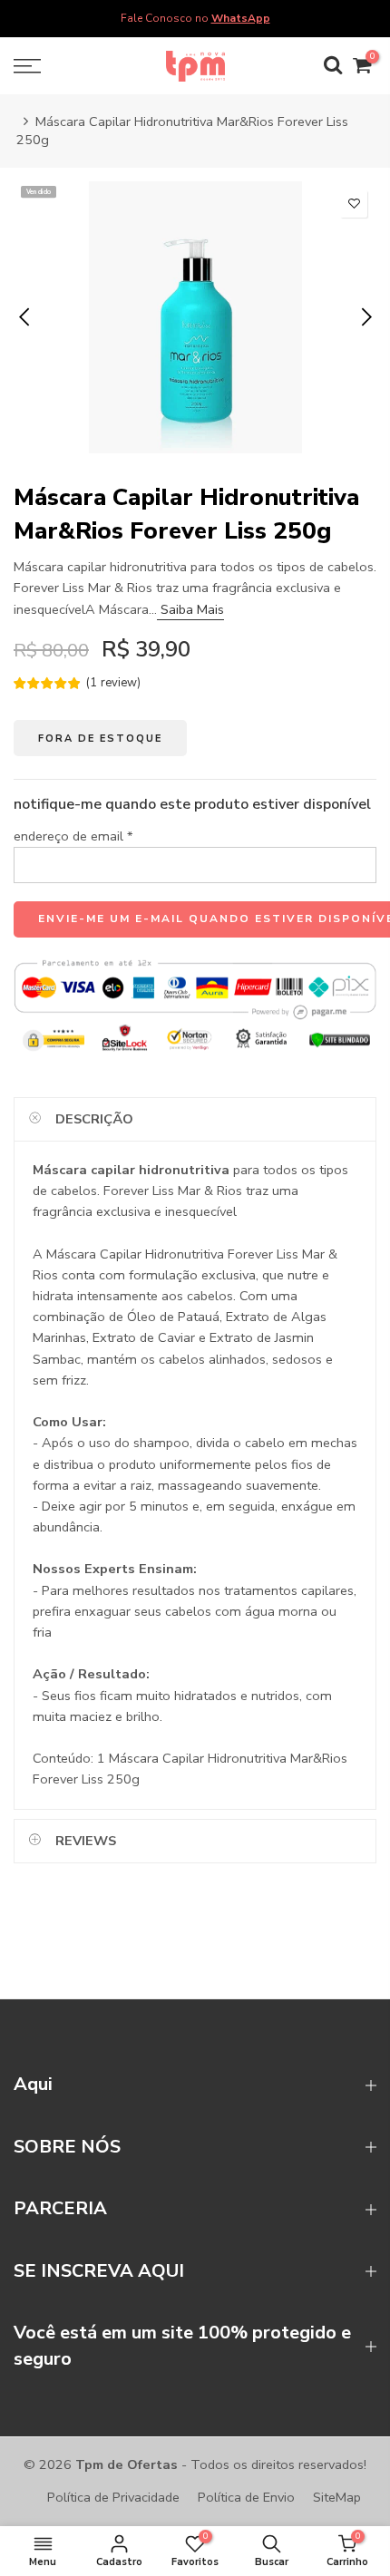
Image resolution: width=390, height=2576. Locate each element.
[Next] (365, 317)
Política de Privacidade (113, 2497)
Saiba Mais (190, 608)
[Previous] (26, 317)
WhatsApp (241, 18)
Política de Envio (246, 2497)
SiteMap (337, 2497)
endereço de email (73, 835)
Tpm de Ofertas (127, 2464)
